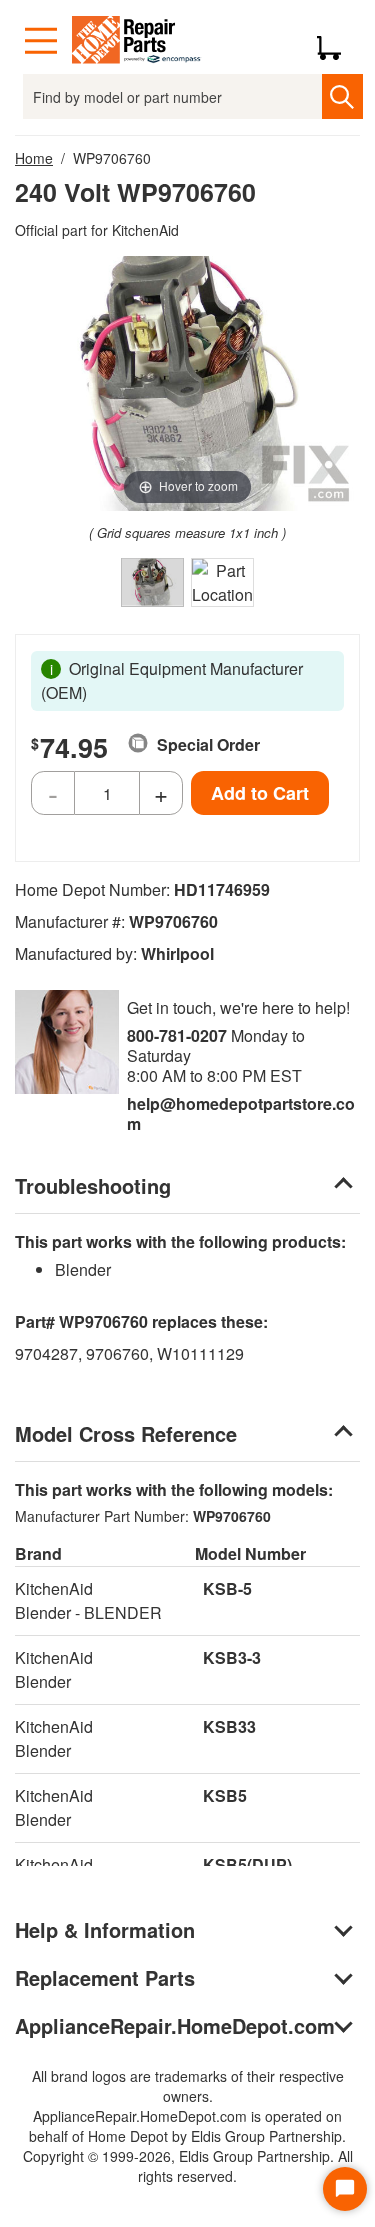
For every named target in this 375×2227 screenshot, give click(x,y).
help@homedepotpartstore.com (241, 1113)
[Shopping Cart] (336, 41)
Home (34, 158)
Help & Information (105, 1929)
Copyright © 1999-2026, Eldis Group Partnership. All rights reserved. (188, 2166)
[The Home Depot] (137, 41)
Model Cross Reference (126, 1433)
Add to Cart (260, 793)
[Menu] (41, 41)
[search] (342, 96)
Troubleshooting (93, 1185)
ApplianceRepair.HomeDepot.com (175, 2025)
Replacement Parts (105, 1977)
